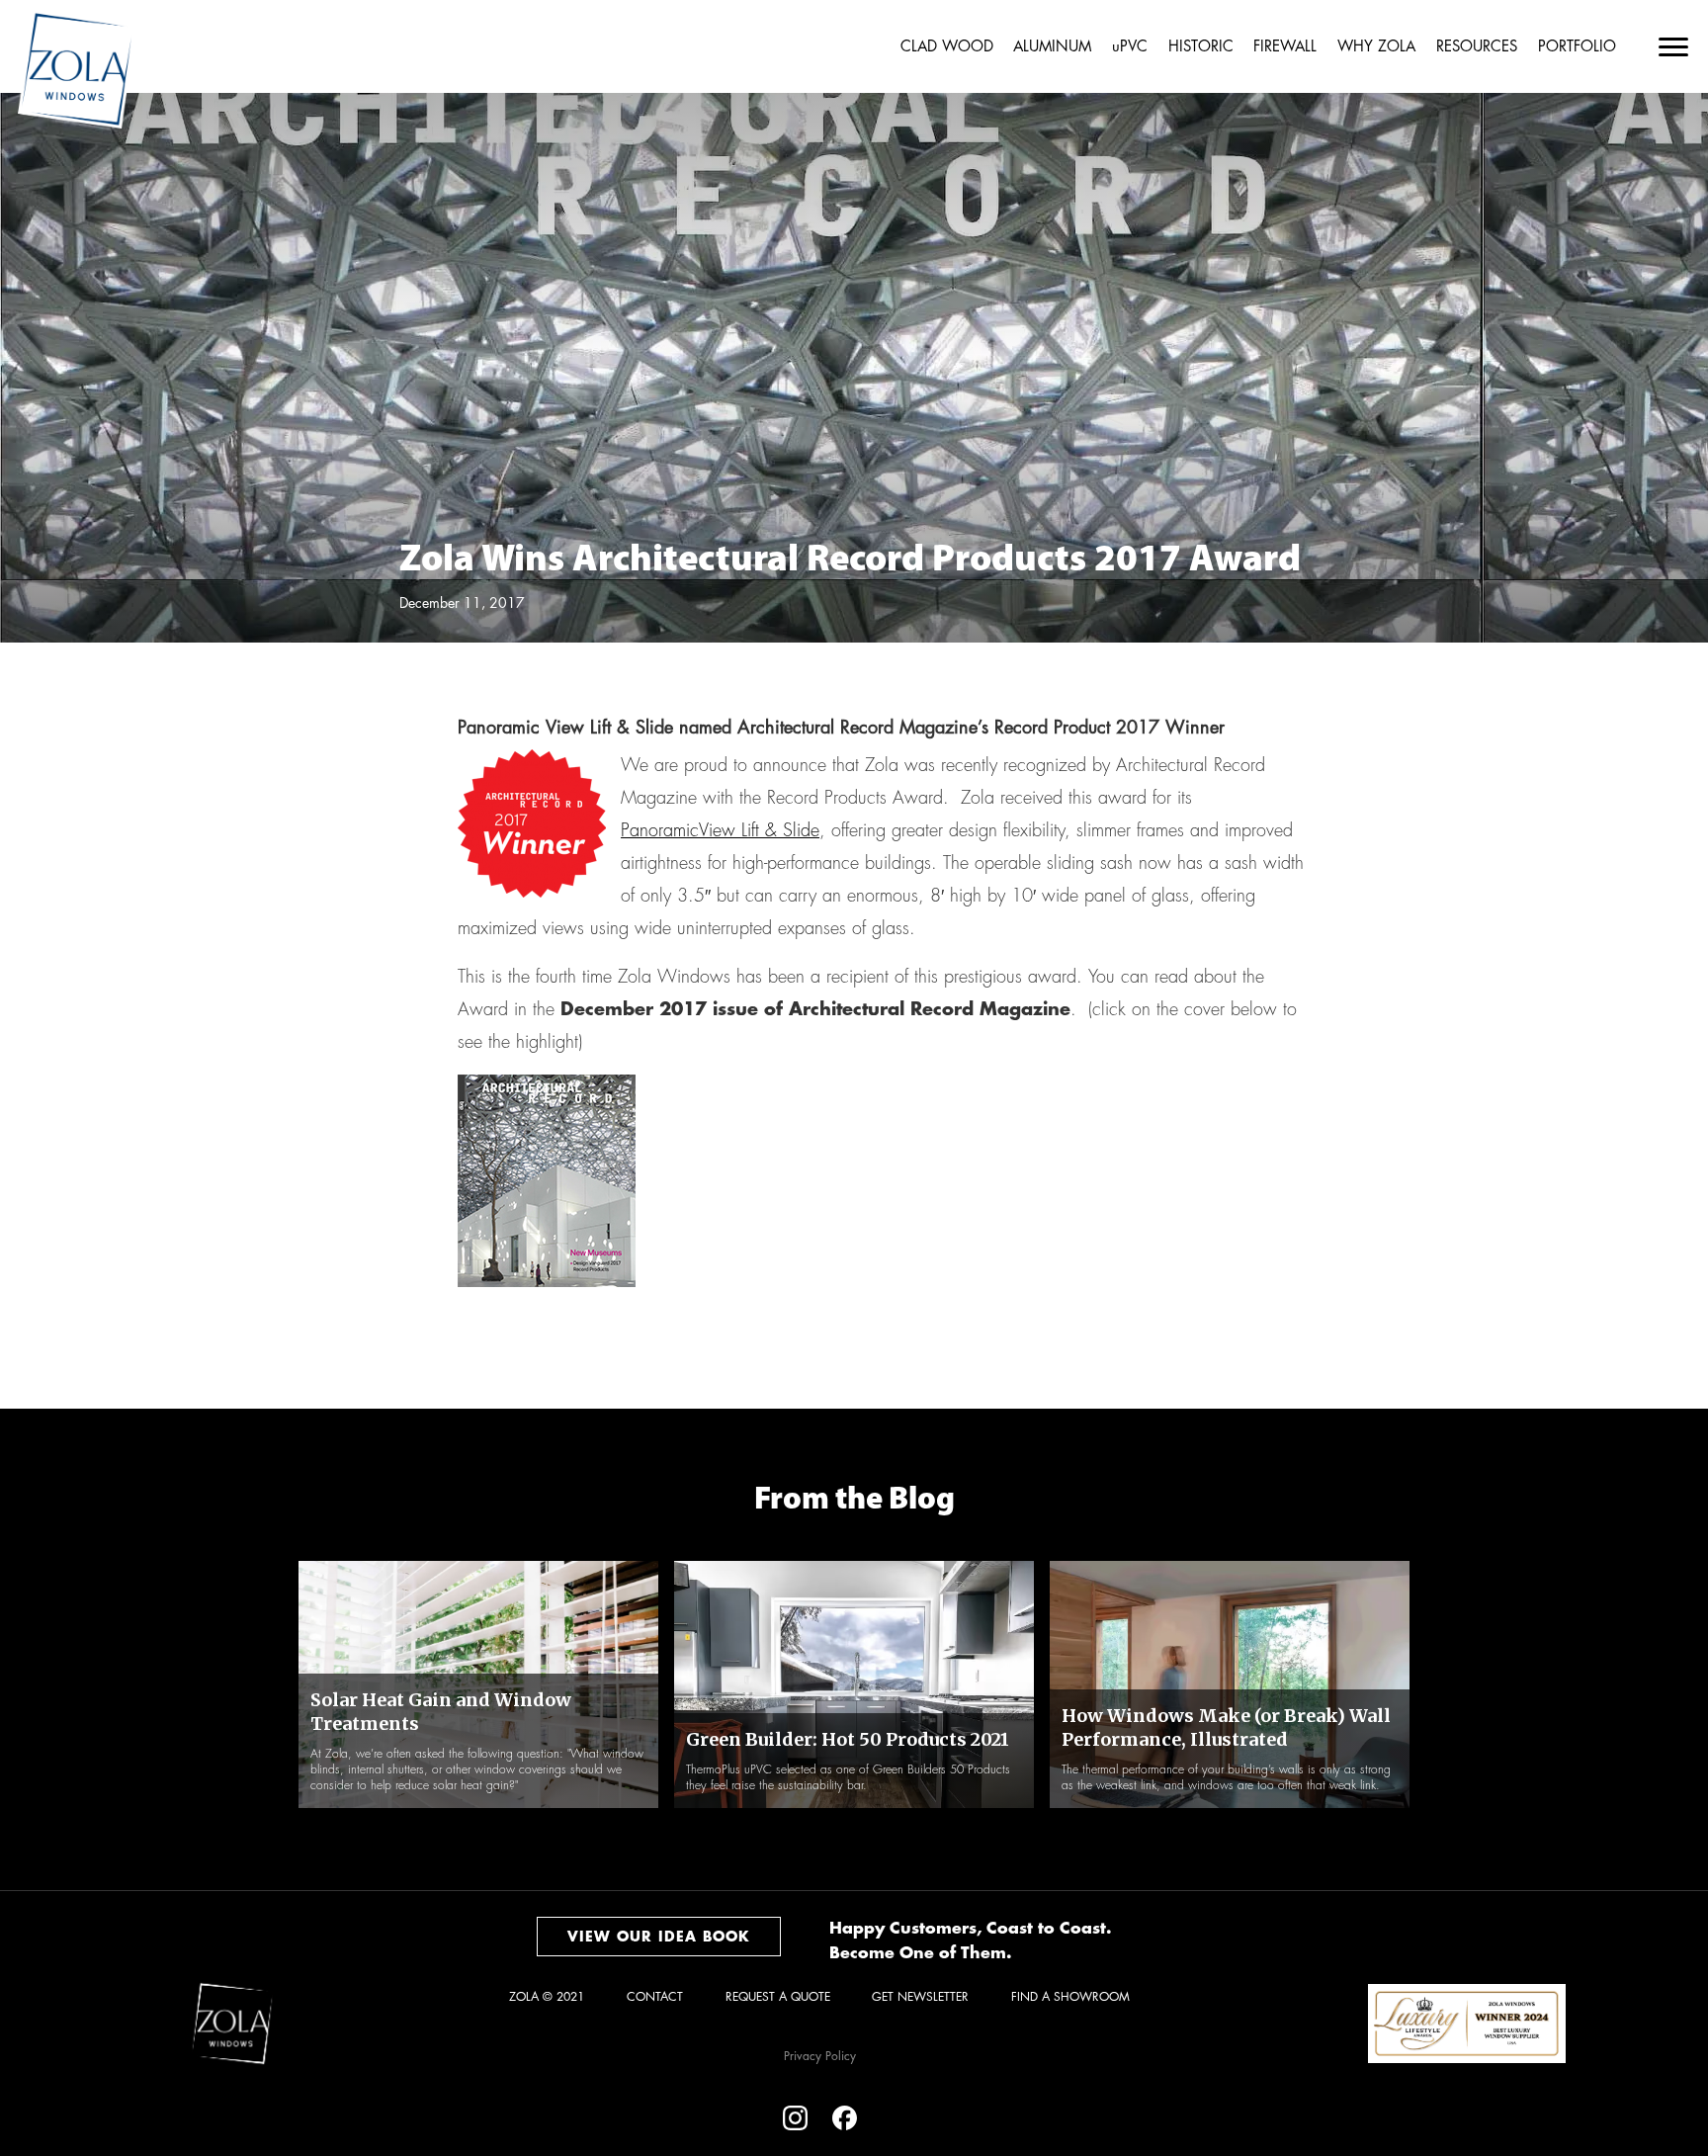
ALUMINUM (1052, 47)
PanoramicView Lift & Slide (720, 830)
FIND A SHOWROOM (1070, 1997)
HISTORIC (1201, 47)
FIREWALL (1285, 47)
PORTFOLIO (1577, 47)
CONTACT (655, 1997)
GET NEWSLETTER (920, 1997)
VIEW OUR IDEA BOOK (659, 1937)
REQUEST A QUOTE (778, 1997)
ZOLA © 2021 (547, 1997)
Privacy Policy (820, 2056)
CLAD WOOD (947, 47)
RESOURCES (1477, 47)
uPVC (1130, 47)
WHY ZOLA (1376, 47)
